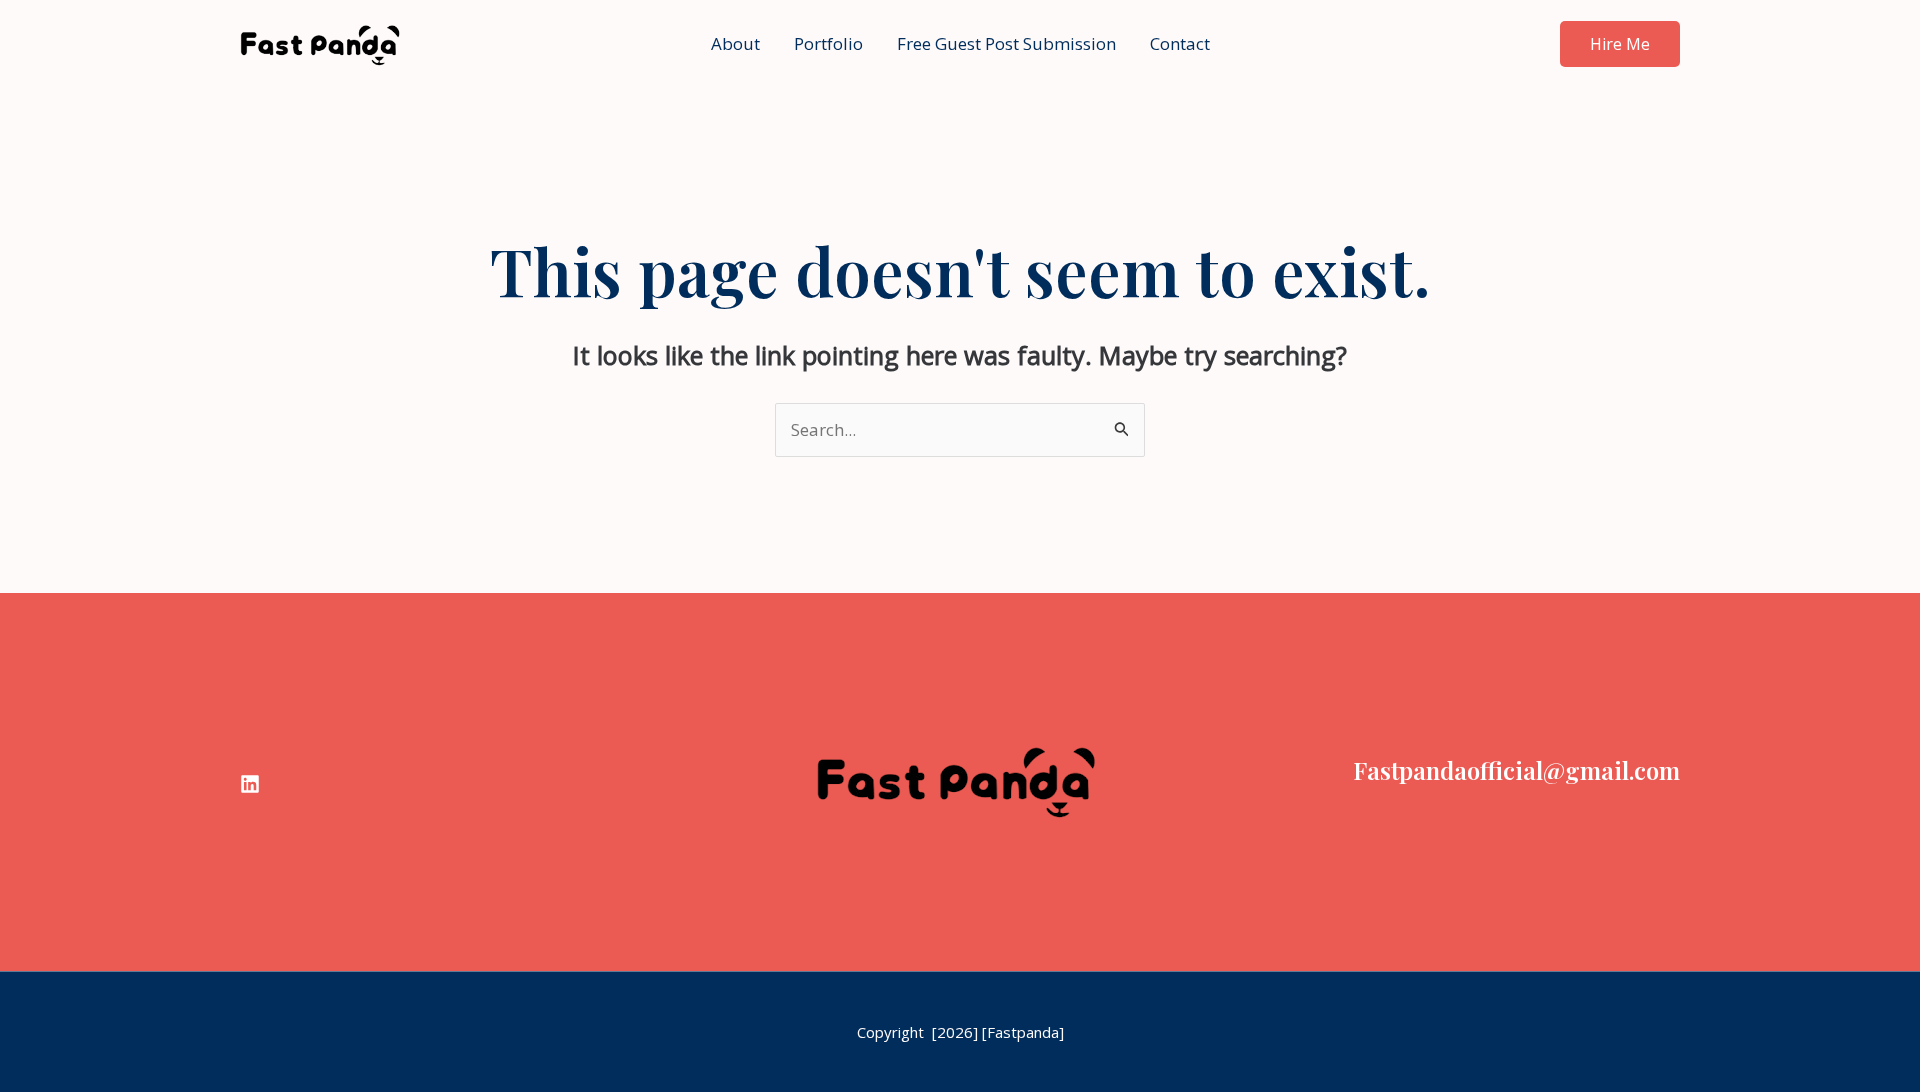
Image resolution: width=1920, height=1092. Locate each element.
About (735, 43)
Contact (1180, 43)
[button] (1620, 44)
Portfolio (828, 43)
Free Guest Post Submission (1006, 43)
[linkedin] (250, 784)
